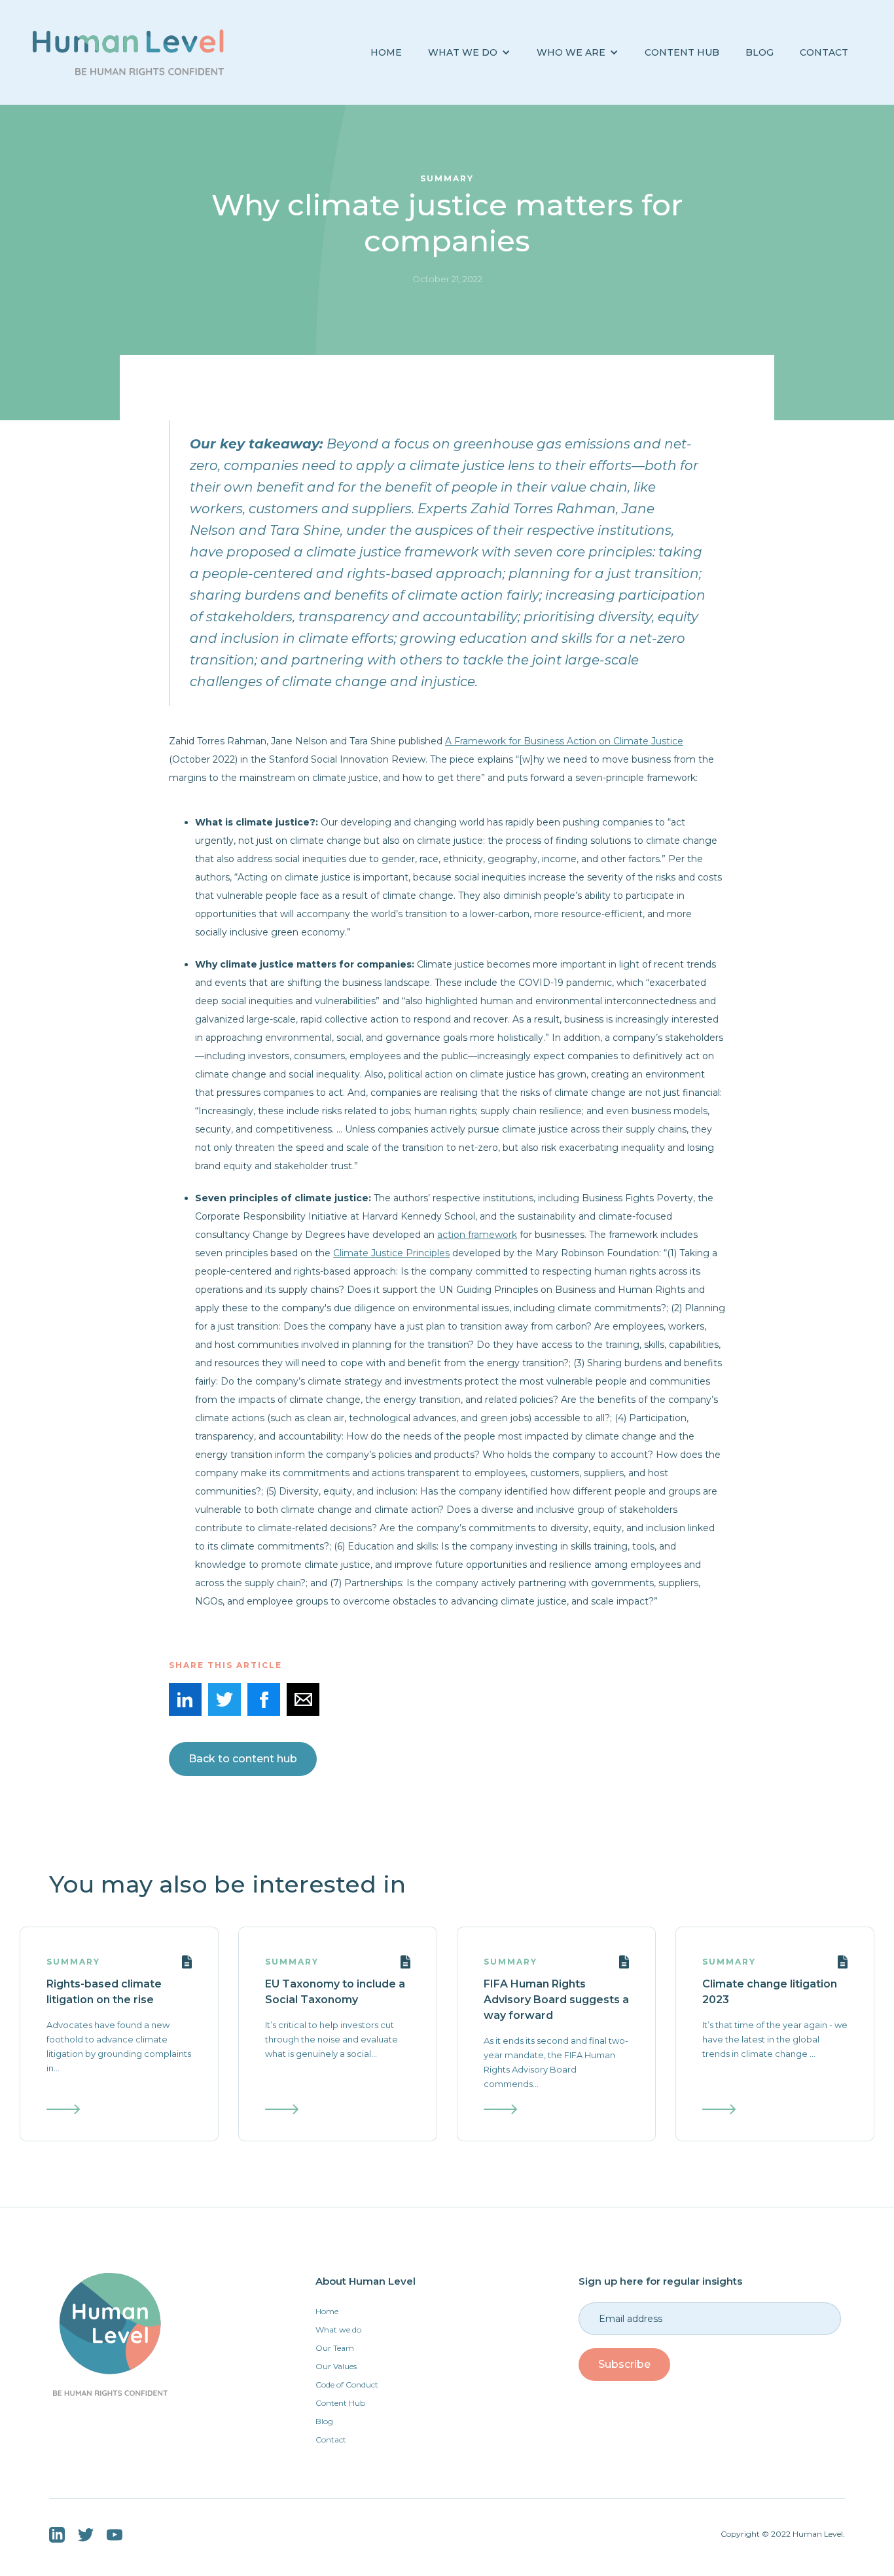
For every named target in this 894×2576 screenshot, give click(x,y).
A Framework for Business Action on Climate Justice (564, 741)
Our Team (335, 2348)
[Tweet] (224, 1699)
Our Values (336, 2366)
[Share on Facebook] (264, 1699)
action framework (477, 1235)
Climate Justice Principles (391, 1253)
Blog (324, 2421)
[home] (128, 52)
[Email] (303, 1699)
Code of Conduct (347, 2385)
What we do (338, 2330)
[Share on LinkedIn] (185, 1699)
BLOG (760, 52)
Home (386, 52)
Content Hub (682, 52)
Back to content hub (243, 1759)
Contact (824, 52)
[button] (469, 53)
